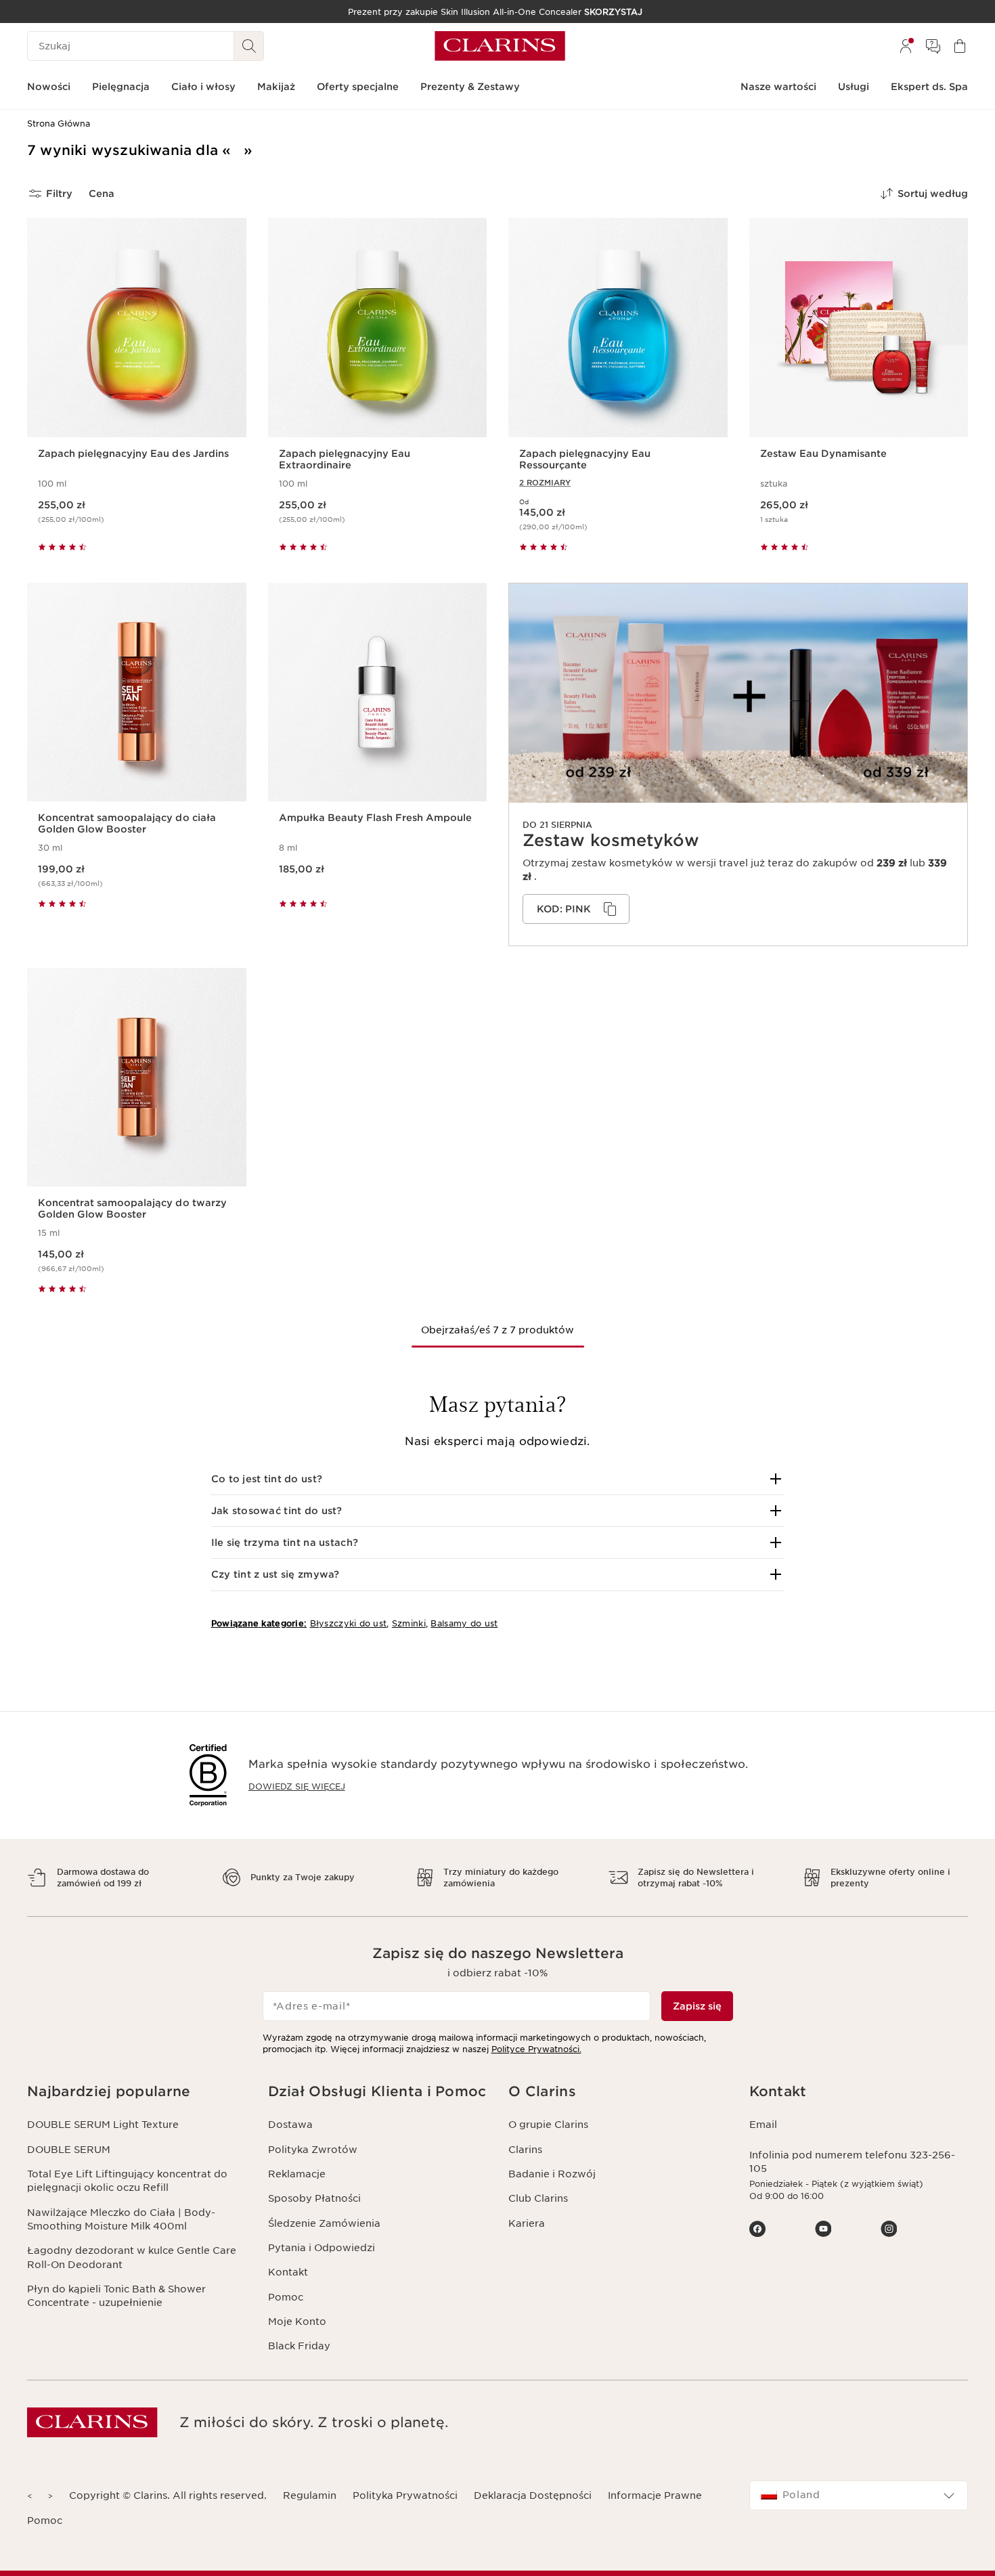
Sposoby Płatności (314, 2198)
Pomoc (286, 2297)
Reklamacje (297, 2174)
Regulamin (310, 2495)
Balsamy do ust (464, 1623)
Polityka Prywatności (405, 2495)
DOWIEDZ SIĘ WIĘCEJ (297, 1786)
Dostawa (290, 2125)
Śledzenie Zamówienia (324, 2223)
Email (763, 2125)
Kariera (527, 2223)
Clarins (525, 2150)
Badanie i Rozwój (552, 2174)
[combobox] (859, 2495)
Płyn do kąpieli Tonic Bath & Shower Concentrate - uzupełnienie (116, 2296)
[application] (576, 909)
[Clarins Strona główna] (500, 46)
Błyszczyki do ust (349, 1623)
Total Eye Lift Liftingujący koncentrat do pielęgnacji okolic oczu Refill (127, 2181)
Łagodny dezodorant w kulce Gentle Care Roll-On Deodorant (132, 2257)
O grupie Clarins (548, 2125)
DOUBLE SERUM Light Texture (103, 2125)
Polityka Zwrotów (313, 2150)
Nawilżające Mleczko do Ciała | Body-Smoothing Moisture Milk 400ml (121, 2219)
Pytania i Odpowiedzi (322, 2248)
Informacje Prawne (655, 2495)
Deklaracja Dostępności (533, 2495)
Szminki (409, 1623)
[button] (498, 1479)
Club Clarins (538, 2198)
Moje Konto (297, 2322)
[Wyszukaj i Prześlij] (249, 46)
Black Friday (299, 2346)
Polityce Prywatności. (536, 2049)
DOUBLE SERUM (69, 2150)
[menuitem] (906, 46)
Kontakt (288, 2272)
